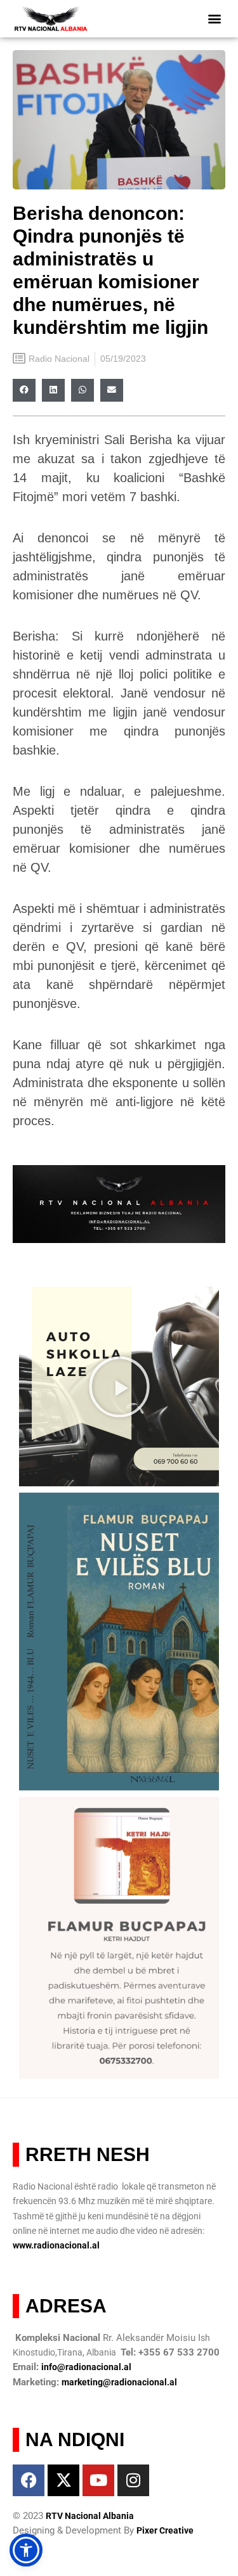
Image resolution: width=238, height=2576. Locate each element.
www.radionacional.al (56, 2245)
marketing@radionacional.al (119, 2382)
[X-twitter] (63, 2480)
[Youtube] (98, 2480)
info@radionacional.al (86, 2367)
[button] (214, 19)
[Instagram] (133, 2480)
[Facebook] (29, 2480)
